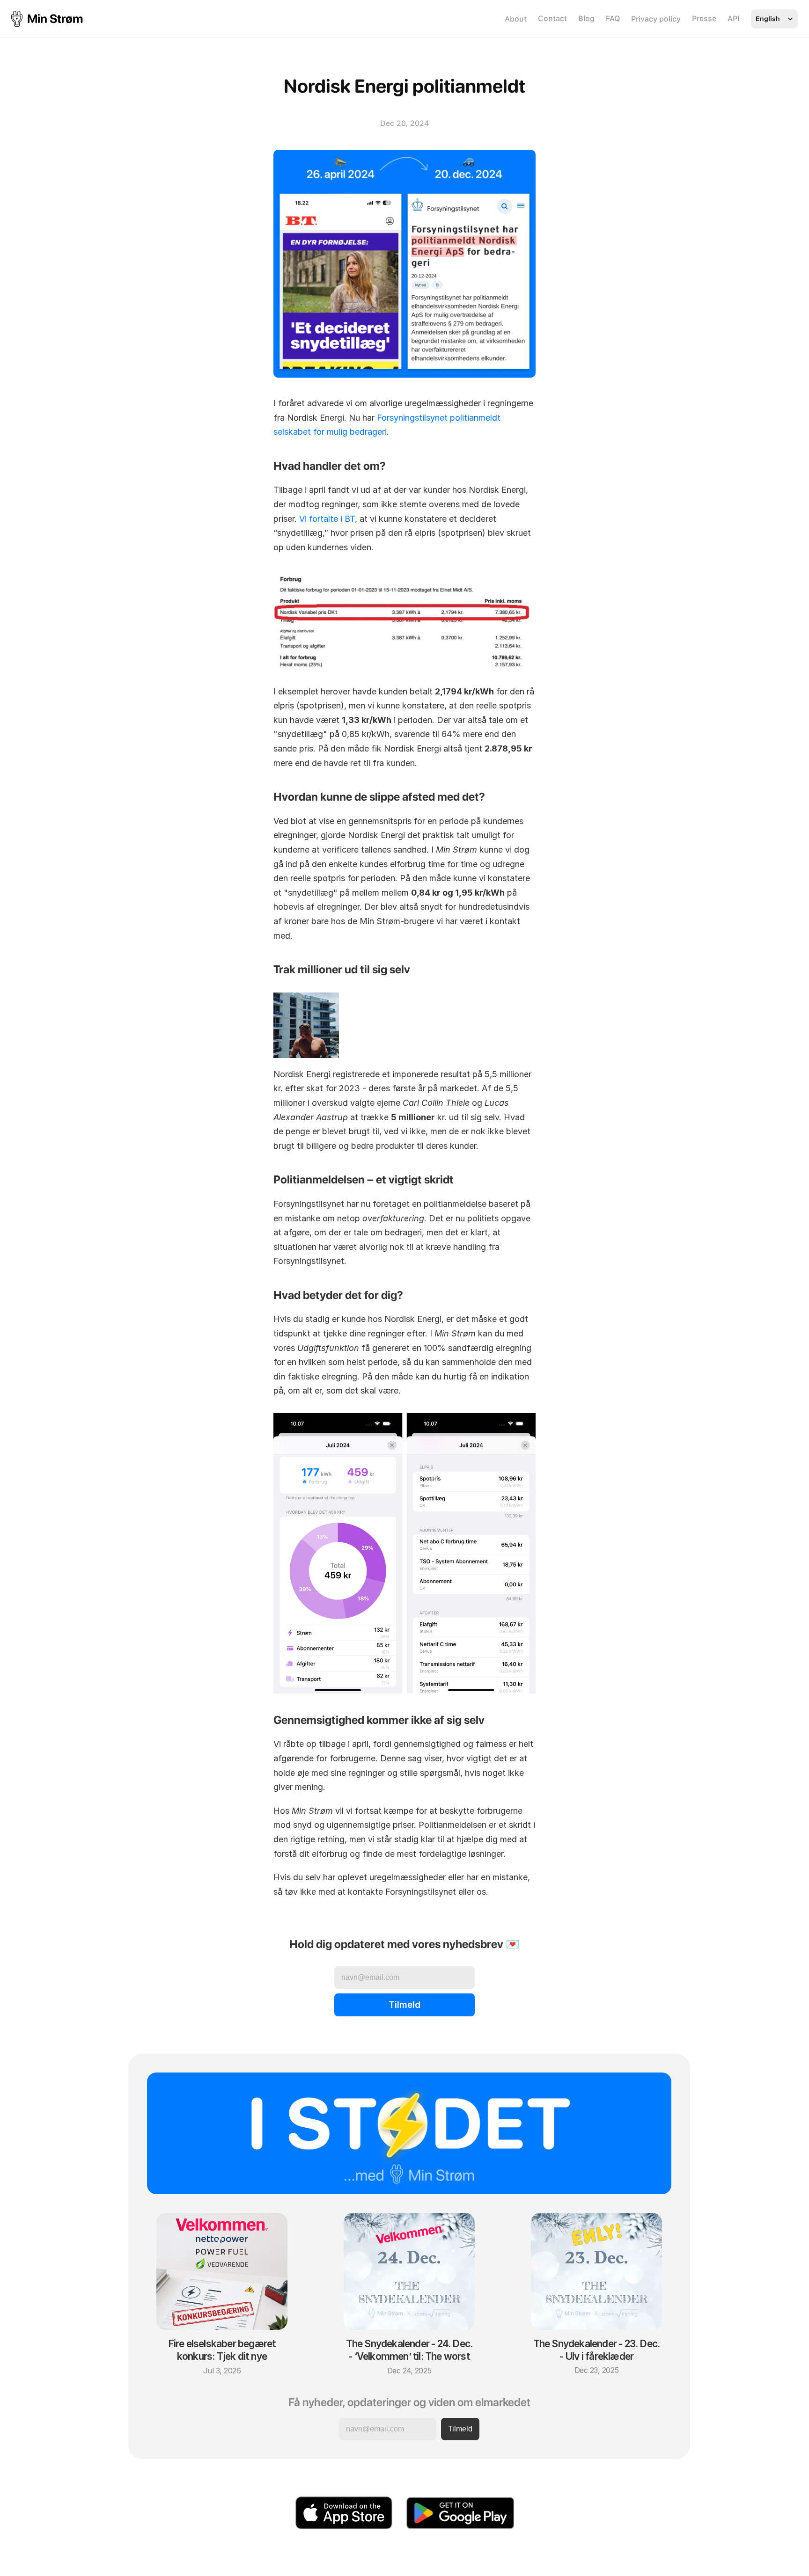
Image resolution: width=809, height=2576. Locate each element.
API (734, 18)
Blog (586, 18)
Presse (704, 18)
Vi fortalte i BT (327, 519)
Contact (552, 18)
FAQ (613, 18)
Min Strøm (55, 18)
